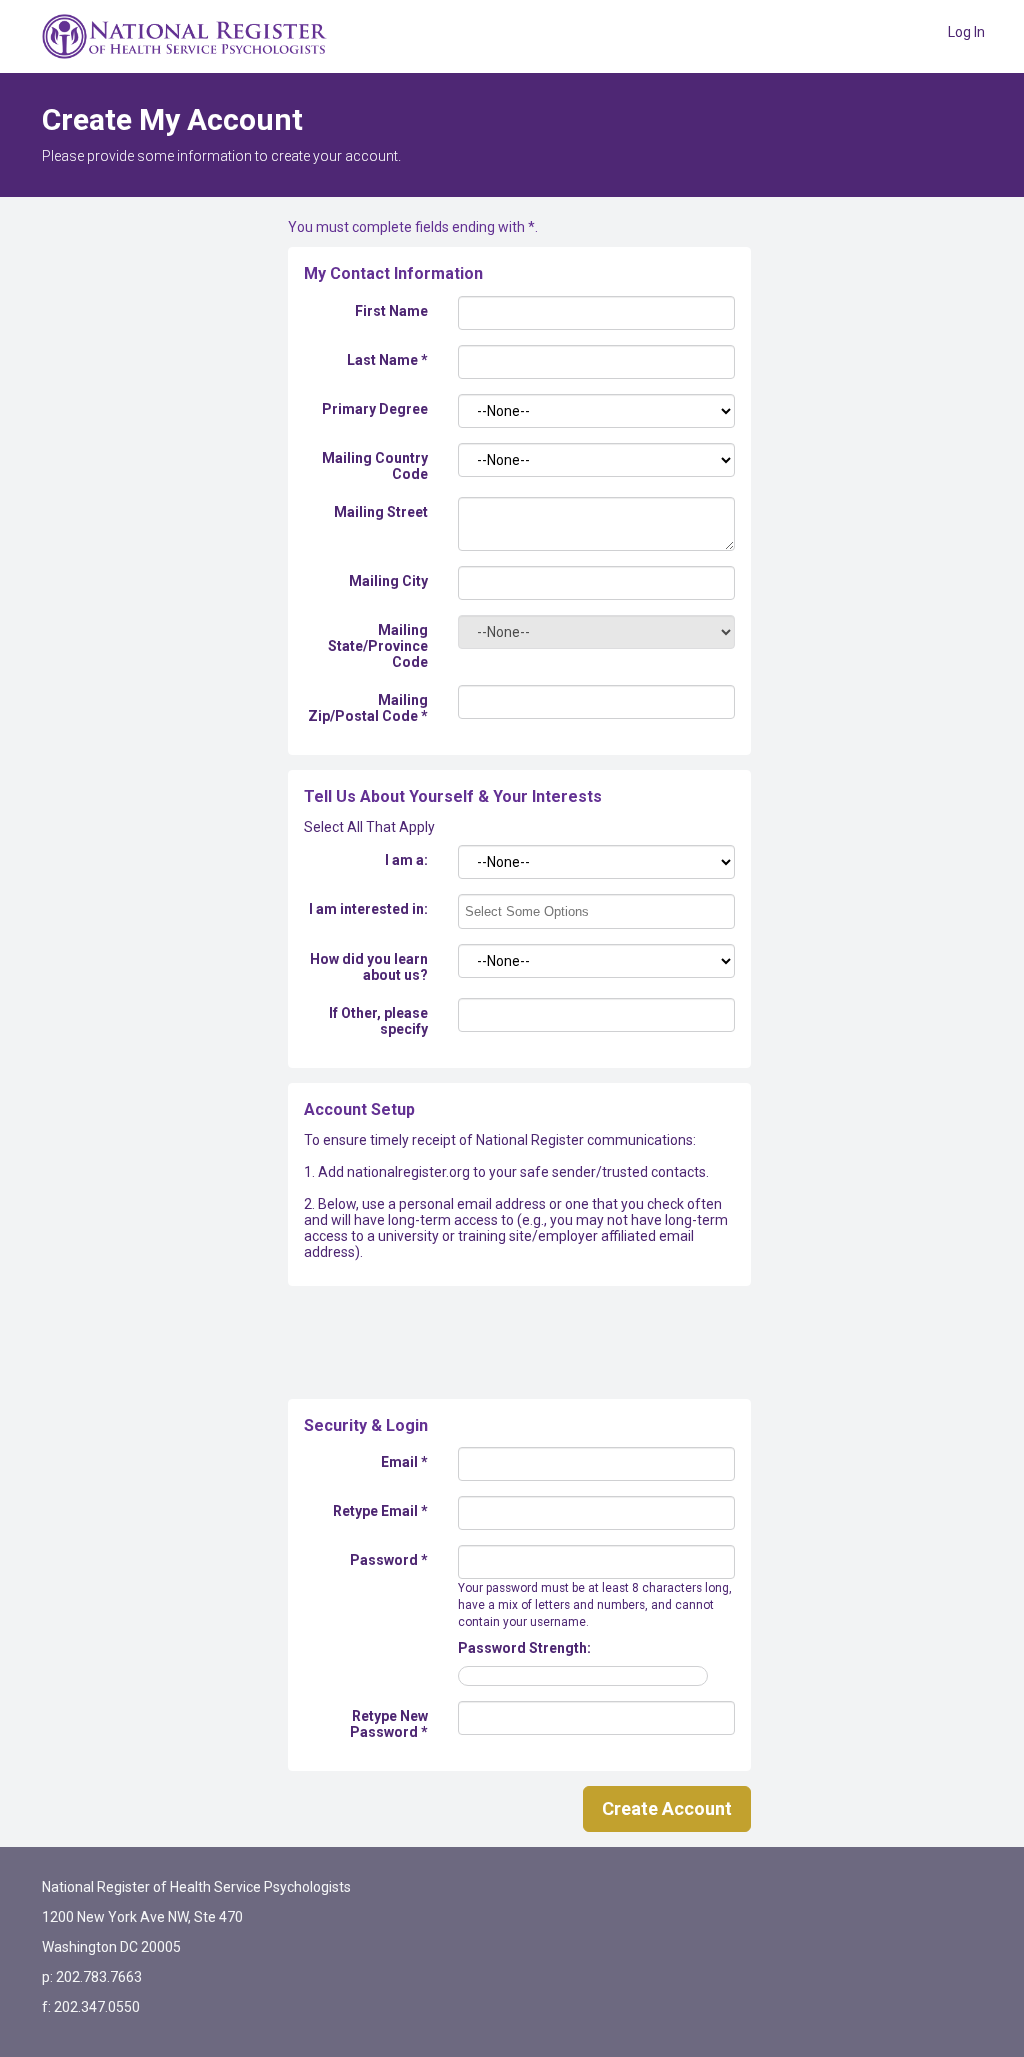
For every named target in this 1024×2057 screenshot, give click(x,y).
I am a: (406, 860)
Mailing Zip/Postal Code (368, 708)
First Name (391, 311)
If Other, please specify (378, 1021)
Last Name (387, 360)
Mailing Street (381, 512)
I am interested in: (368, 909)
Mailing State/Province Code (378, 646)
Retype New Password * (389, 1724)
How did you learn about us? (369, 967)
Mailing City (388, 581)
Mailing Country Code (375, 466)
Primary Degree (375, 409)
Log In (966, 32)
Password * (389, 1560)
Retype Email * (380, 1511)
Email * (404, 1462)
